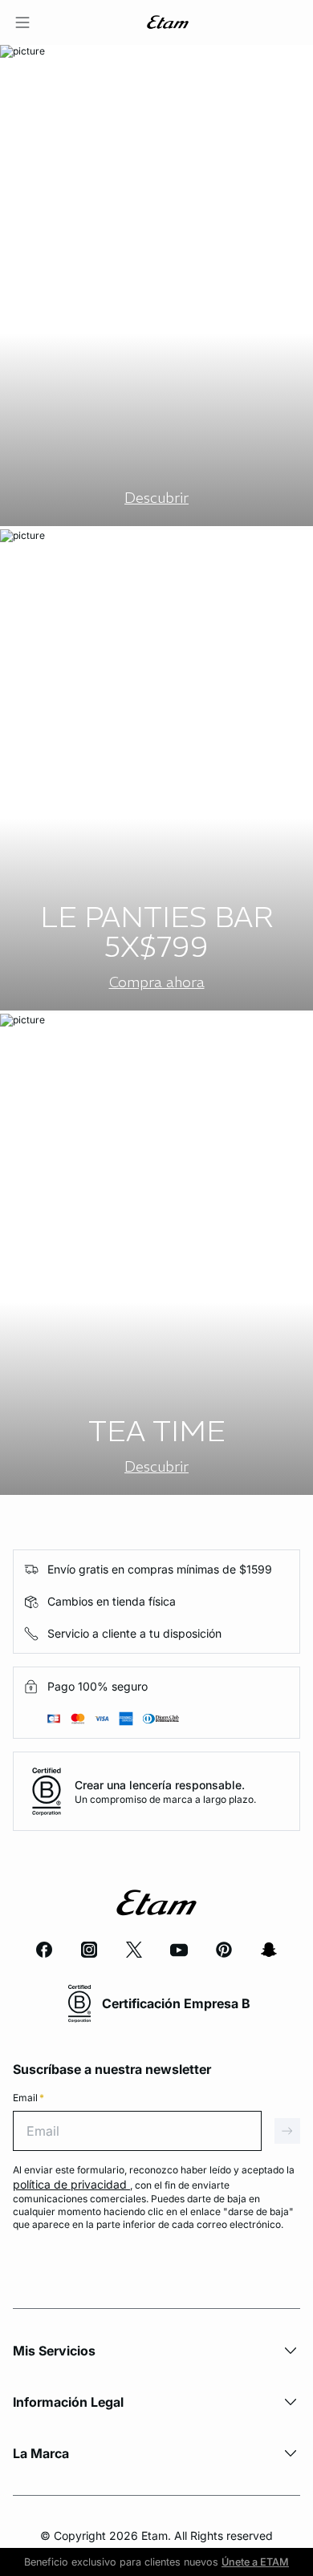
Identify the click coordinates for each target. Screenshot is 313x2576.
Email (28, 2098)
